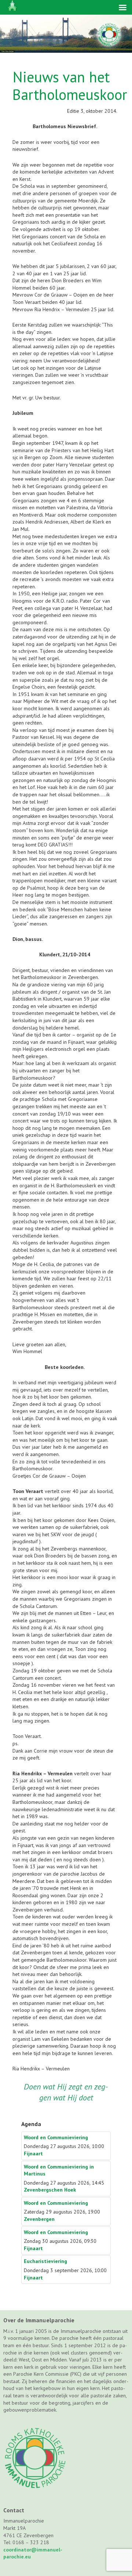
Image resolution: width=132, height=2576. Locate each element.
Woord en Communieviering (56, 2137)
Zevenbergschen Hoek (50, 2190)
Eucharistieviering (45, 2261)
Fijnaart (33, 2154)
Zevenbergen (39, 2219)
